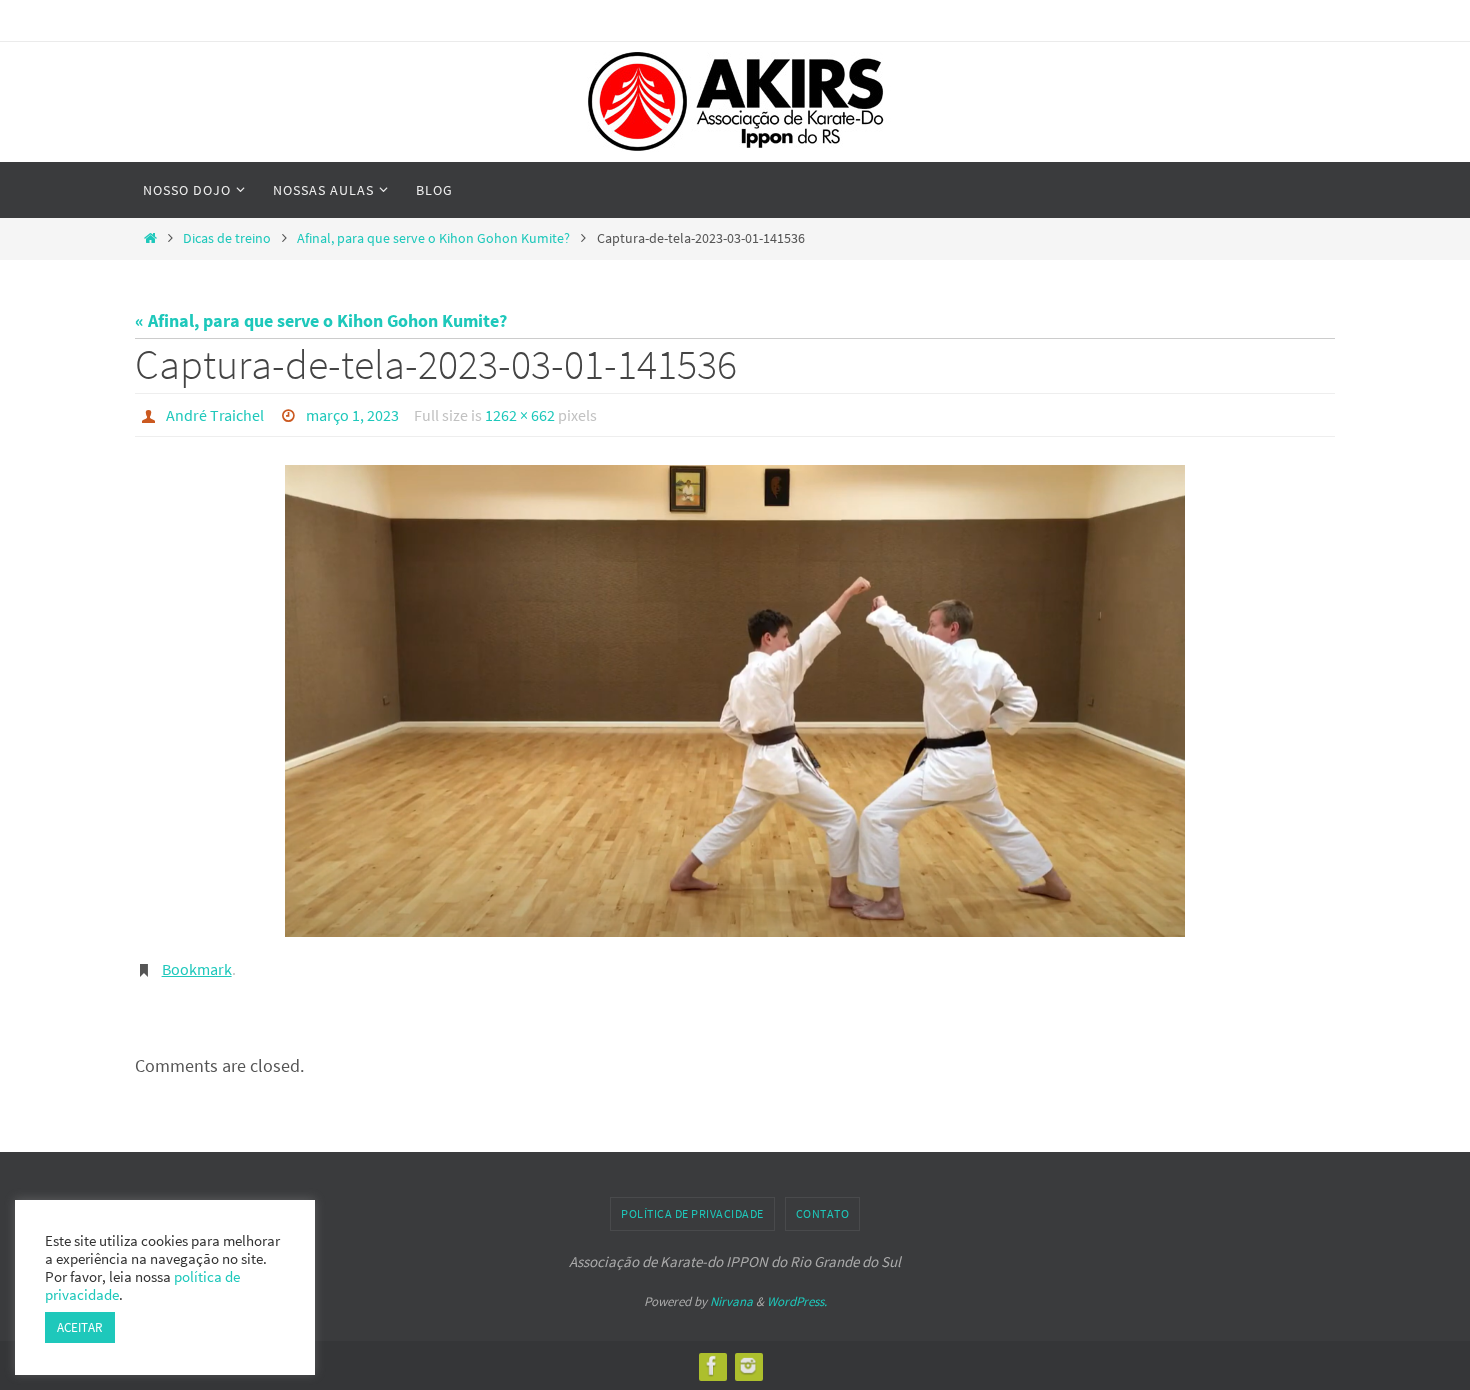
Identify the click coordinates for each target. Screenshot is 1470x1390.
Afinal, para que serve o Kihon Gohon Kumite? (433, 238)
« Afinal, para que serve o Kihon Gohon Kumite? (321, 320)
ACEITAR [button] (80, 1327)
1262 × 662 (520, 415)
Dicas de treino (227, 238)
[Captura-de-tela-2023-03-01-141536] (735, 701)
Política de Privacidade (692, 1213)
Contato (823, 1213)
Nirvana (731, 1301)
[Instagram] (748, 1365)
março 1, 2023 (352, 415)
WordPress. (797, 1301)
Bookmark (197, 969)
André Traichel (215, 415)
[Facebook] (712, 1365)
